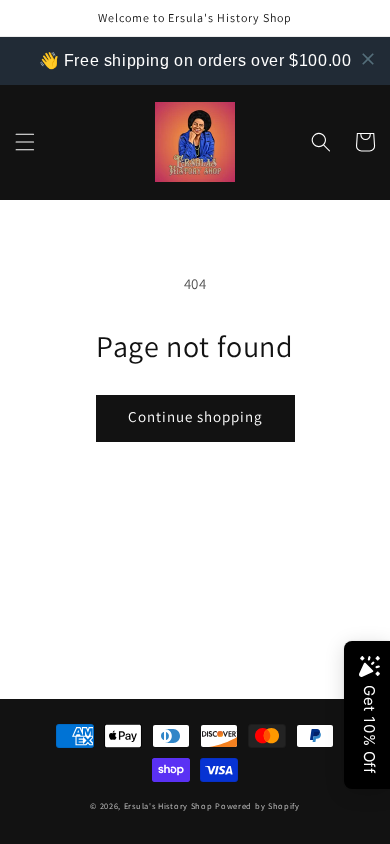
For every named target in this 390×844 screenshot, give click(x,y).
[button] (25, 142)
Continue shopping (195, 416)
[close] (368, 59)
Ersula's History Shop (168, 805)
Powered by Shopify (257, 805)
